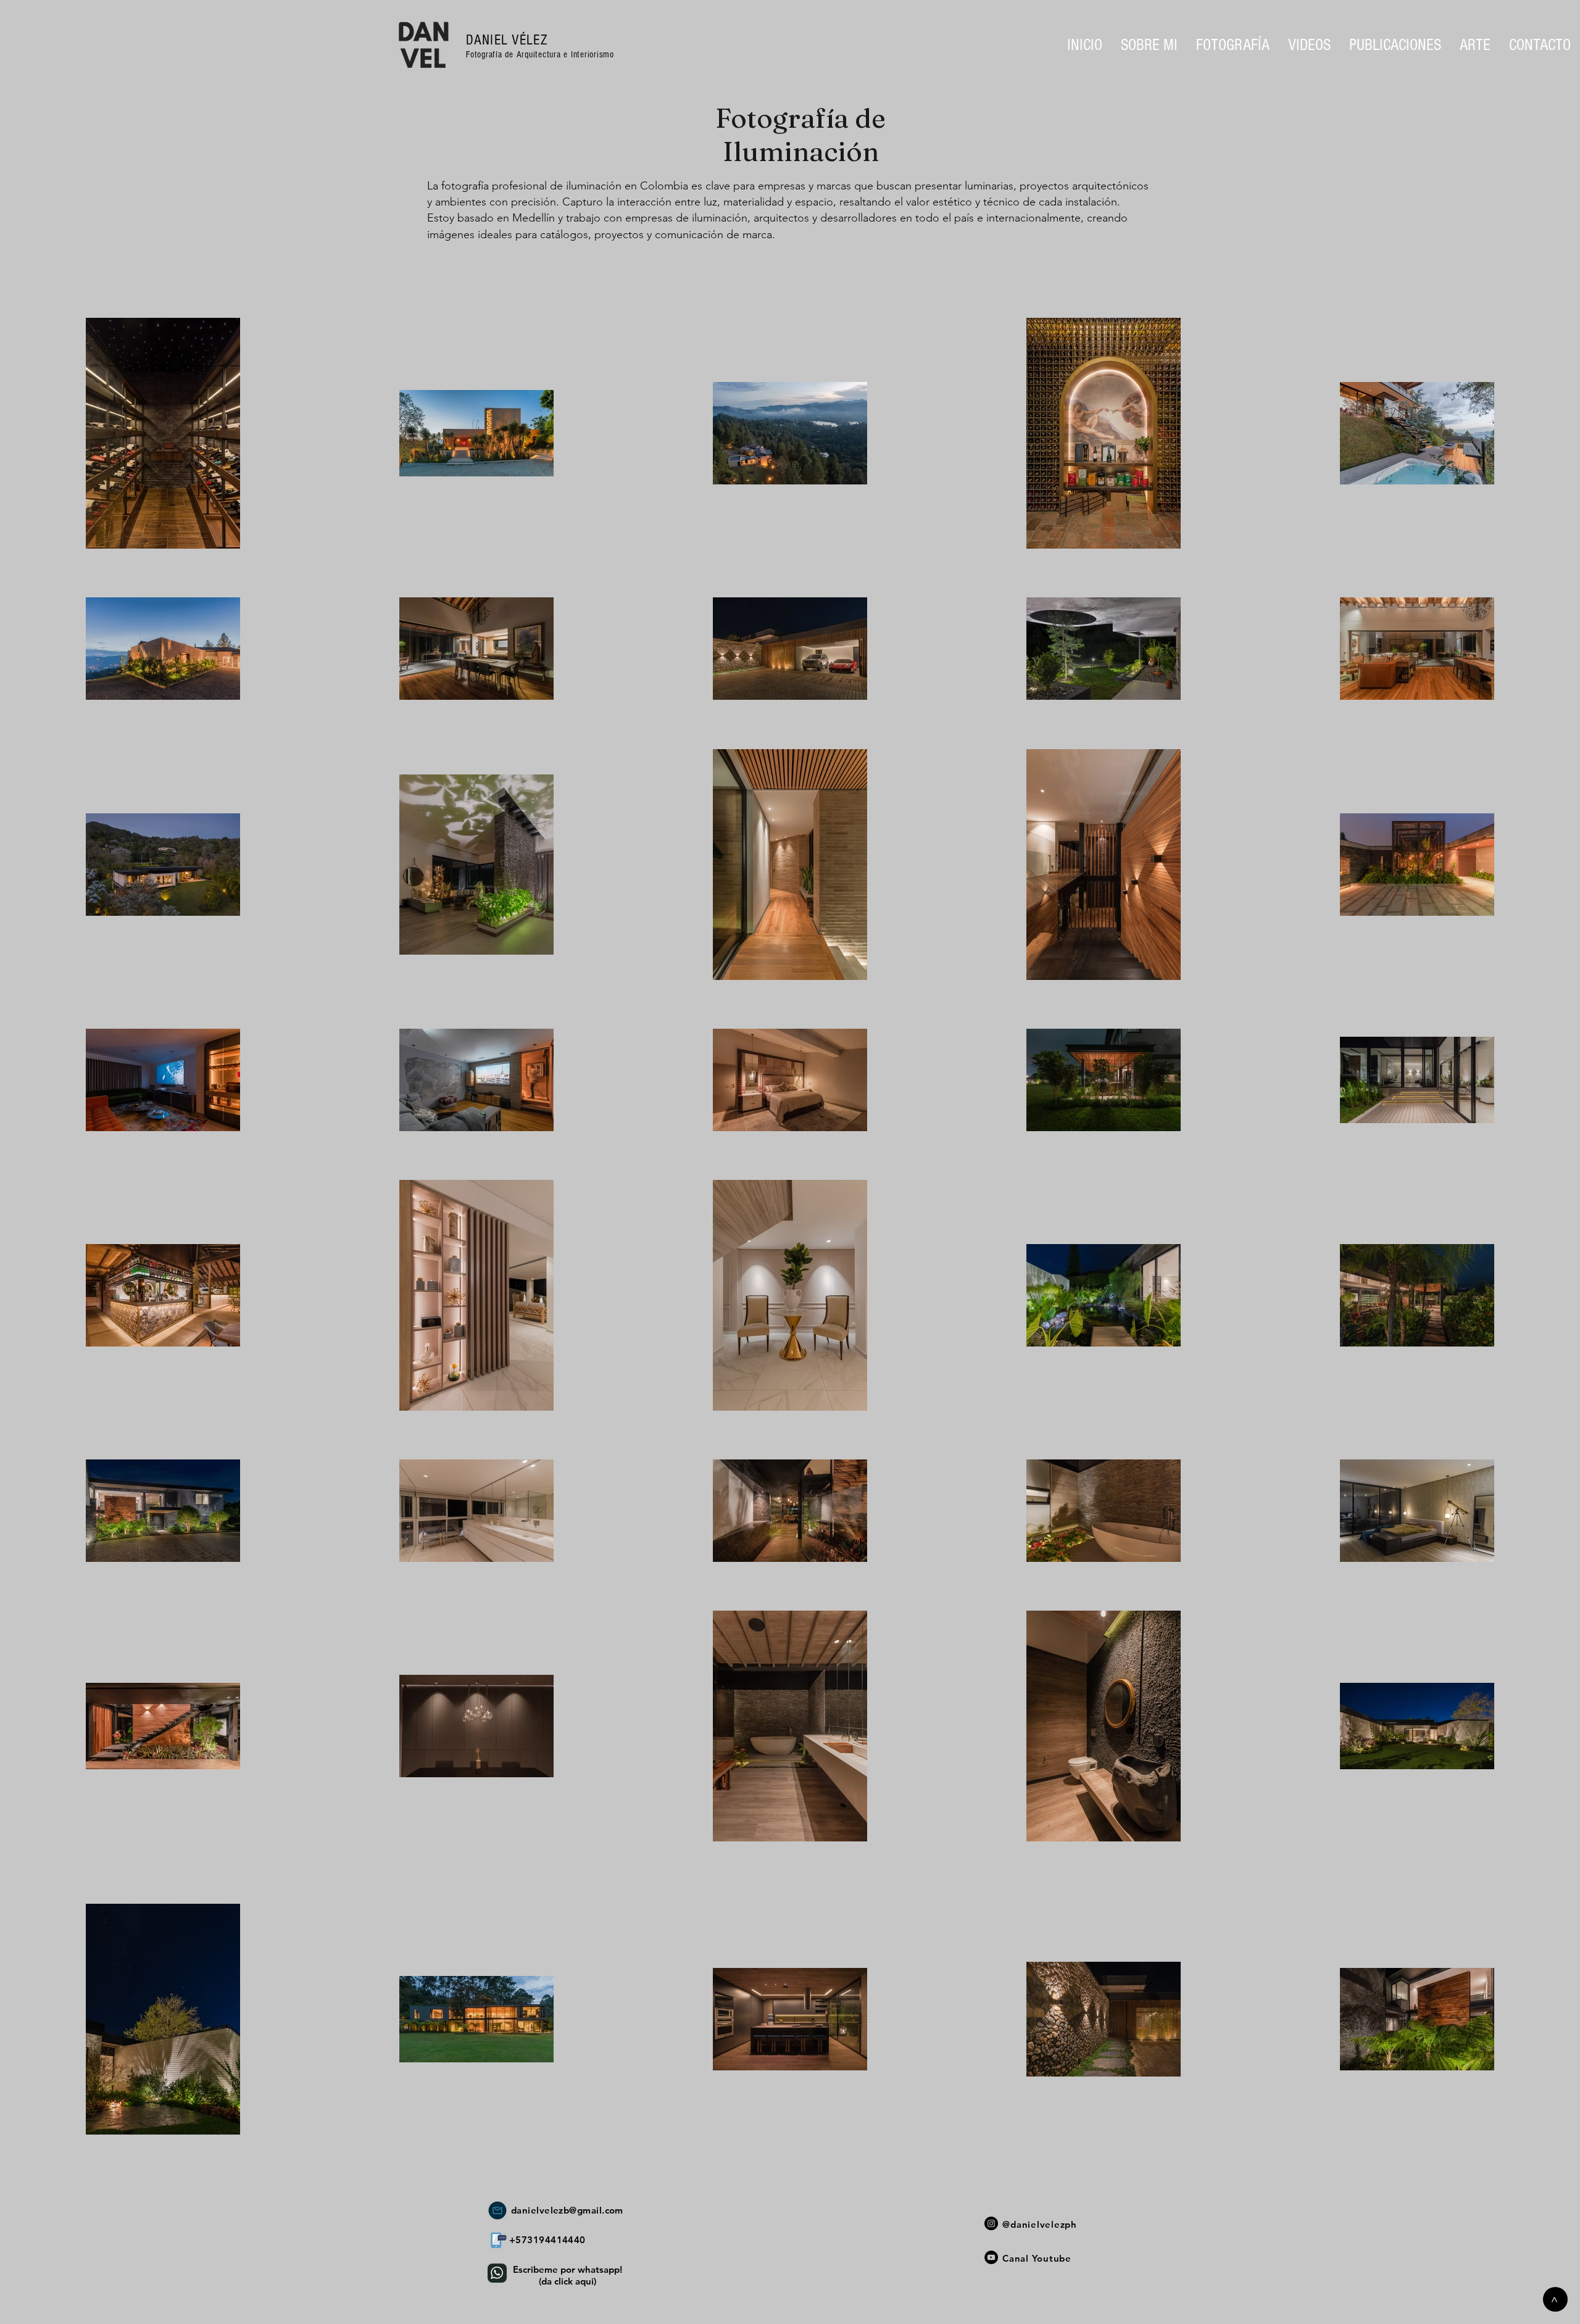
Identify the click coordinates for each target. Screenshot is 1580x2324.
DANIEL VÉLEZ (507, 40)
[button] (1233, 45)
